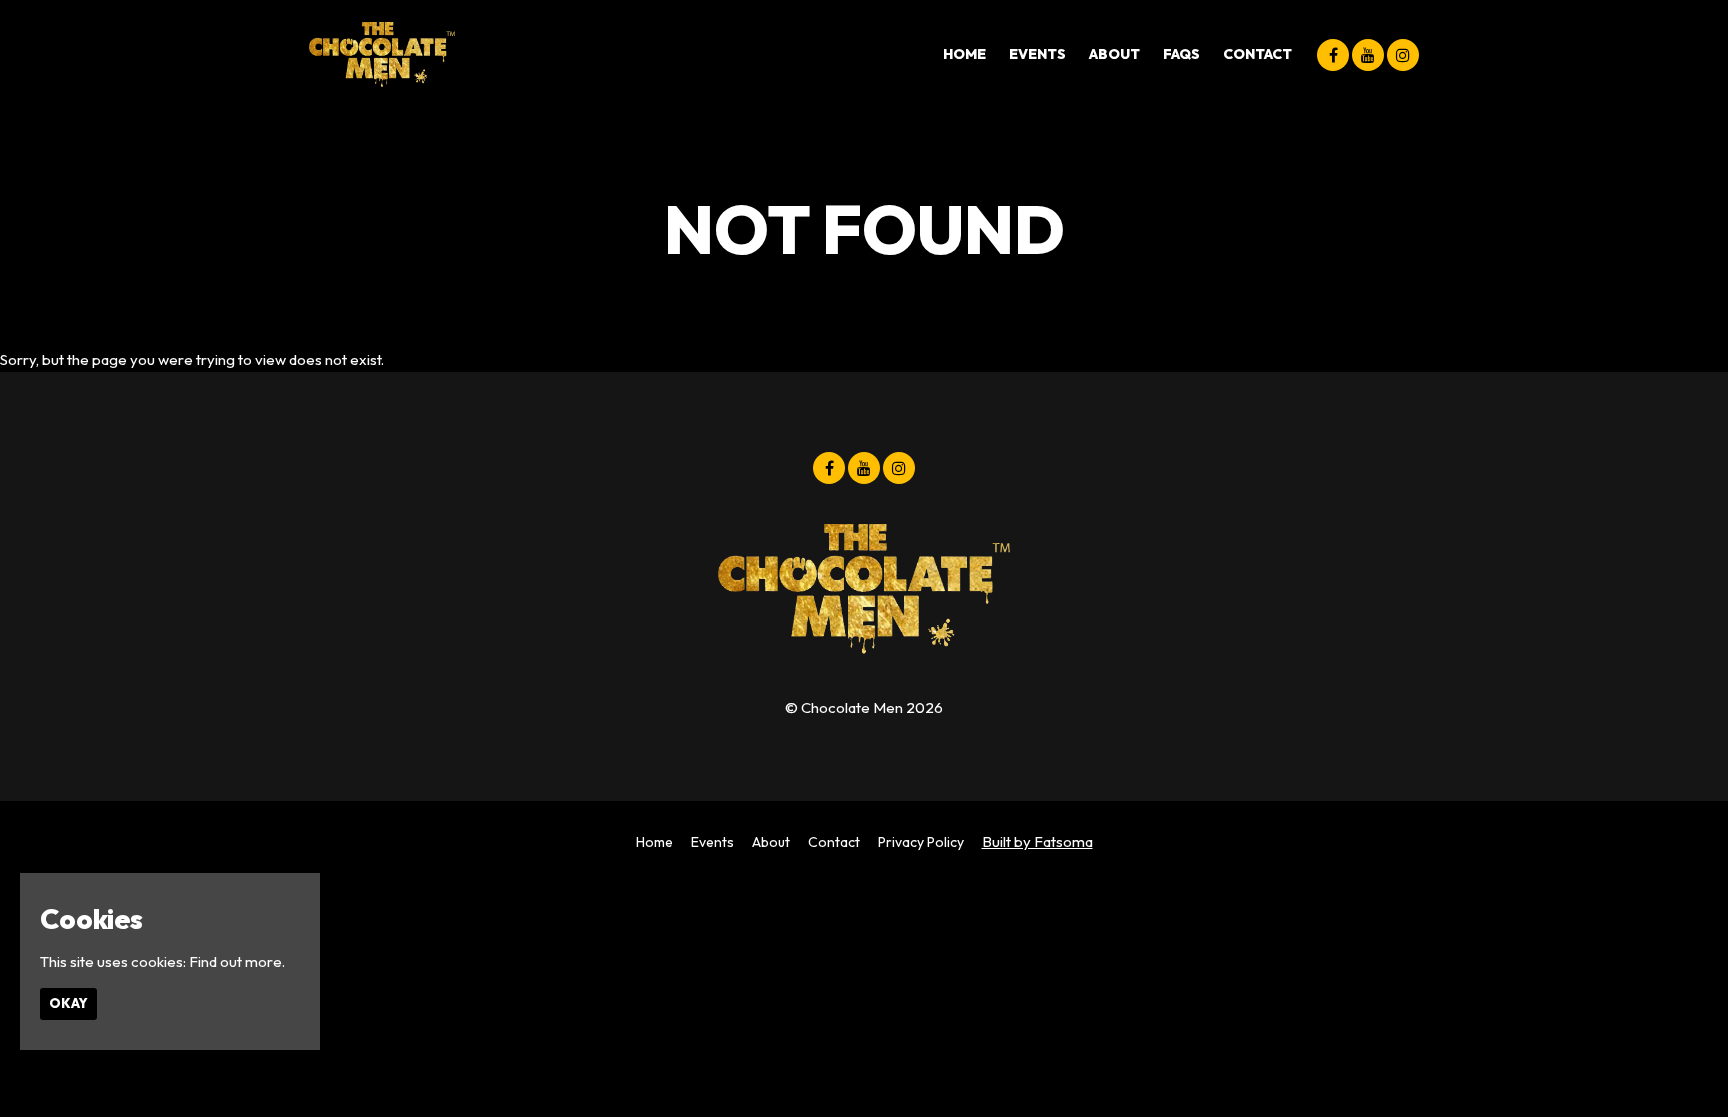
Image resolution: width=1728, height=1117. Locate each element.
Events (1037, 54)
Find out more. (237, 961)
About (1114, 54)
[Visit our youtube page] (1368, 55)
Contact (1257, 54)
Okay (68, 1003)
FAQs (1181, 54)
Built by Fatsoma (1037, 841)
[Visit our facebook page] (1333, 55)
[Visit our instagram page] (1403, 55)
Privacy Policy (921, 842)
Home (964, 54)
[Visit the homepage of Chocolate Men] (382, 54)
